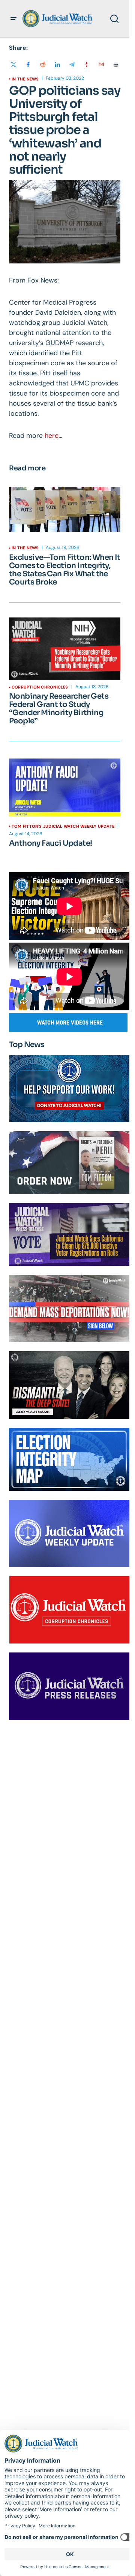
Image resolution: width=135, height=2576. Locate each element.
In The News (25, 79)
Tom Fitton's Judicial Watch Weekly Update (63, 826)
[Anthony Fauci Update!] (65, 788)
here (52, 436)
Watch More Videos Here (70, 1023)
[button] (13, 19)
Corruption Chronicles (40, 687)
